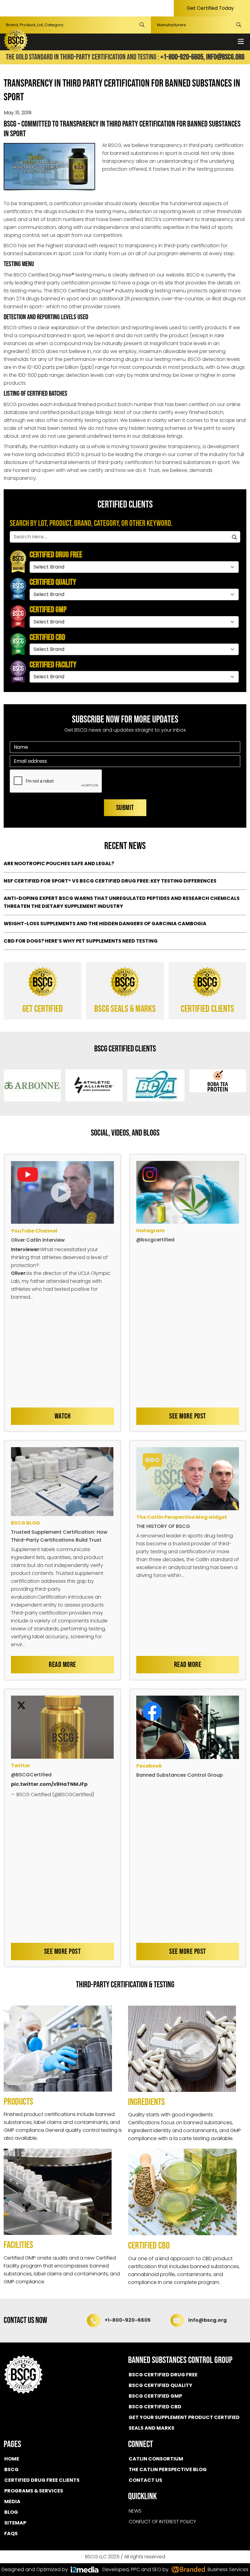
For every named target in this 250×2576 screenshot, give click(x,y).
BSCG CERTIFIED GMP (155, 2396)
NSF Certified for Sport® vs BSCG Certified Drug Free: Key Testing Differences (110, 881)
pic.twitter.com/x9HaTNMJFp (49, 1784)
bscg (11, 2469)
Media (12, 2501)
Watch (63, 1416)
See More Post (188, 1416)
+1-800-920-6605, (183, 57)
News (135, 2511)
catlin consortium (156, 2459)
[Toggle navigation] (241, 42)
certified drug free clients (42, 2480)
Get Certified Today (210, 8)
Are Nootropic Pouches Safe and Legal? (59, 863)
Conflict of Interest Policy (162, 2522)
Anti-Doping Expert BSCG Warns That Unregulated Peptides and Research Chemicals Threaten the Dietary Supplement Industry (122, 902)
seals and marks (152, 2428)
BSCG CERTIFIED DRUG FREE (163, 2375)
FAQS (11, 2533)
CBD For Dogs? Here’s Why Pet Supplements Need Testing (81, 941)
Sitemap (15, 2523)
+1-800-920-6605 (128, 2320)
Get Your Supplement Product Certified (184, 2417)
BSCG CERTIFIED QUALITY (161, 2385)
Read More (62, 1665)
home (12, 2459)
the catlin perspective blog (168, 2469)
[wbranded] (85, 2570)
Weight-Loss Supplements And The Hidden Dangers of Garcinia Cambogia (105, 924)
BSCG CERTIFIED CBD (155, 2407)
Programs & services (34, 2491)
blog (11, 2512)
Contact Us (145, 2480)
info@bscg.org (225, 57)
